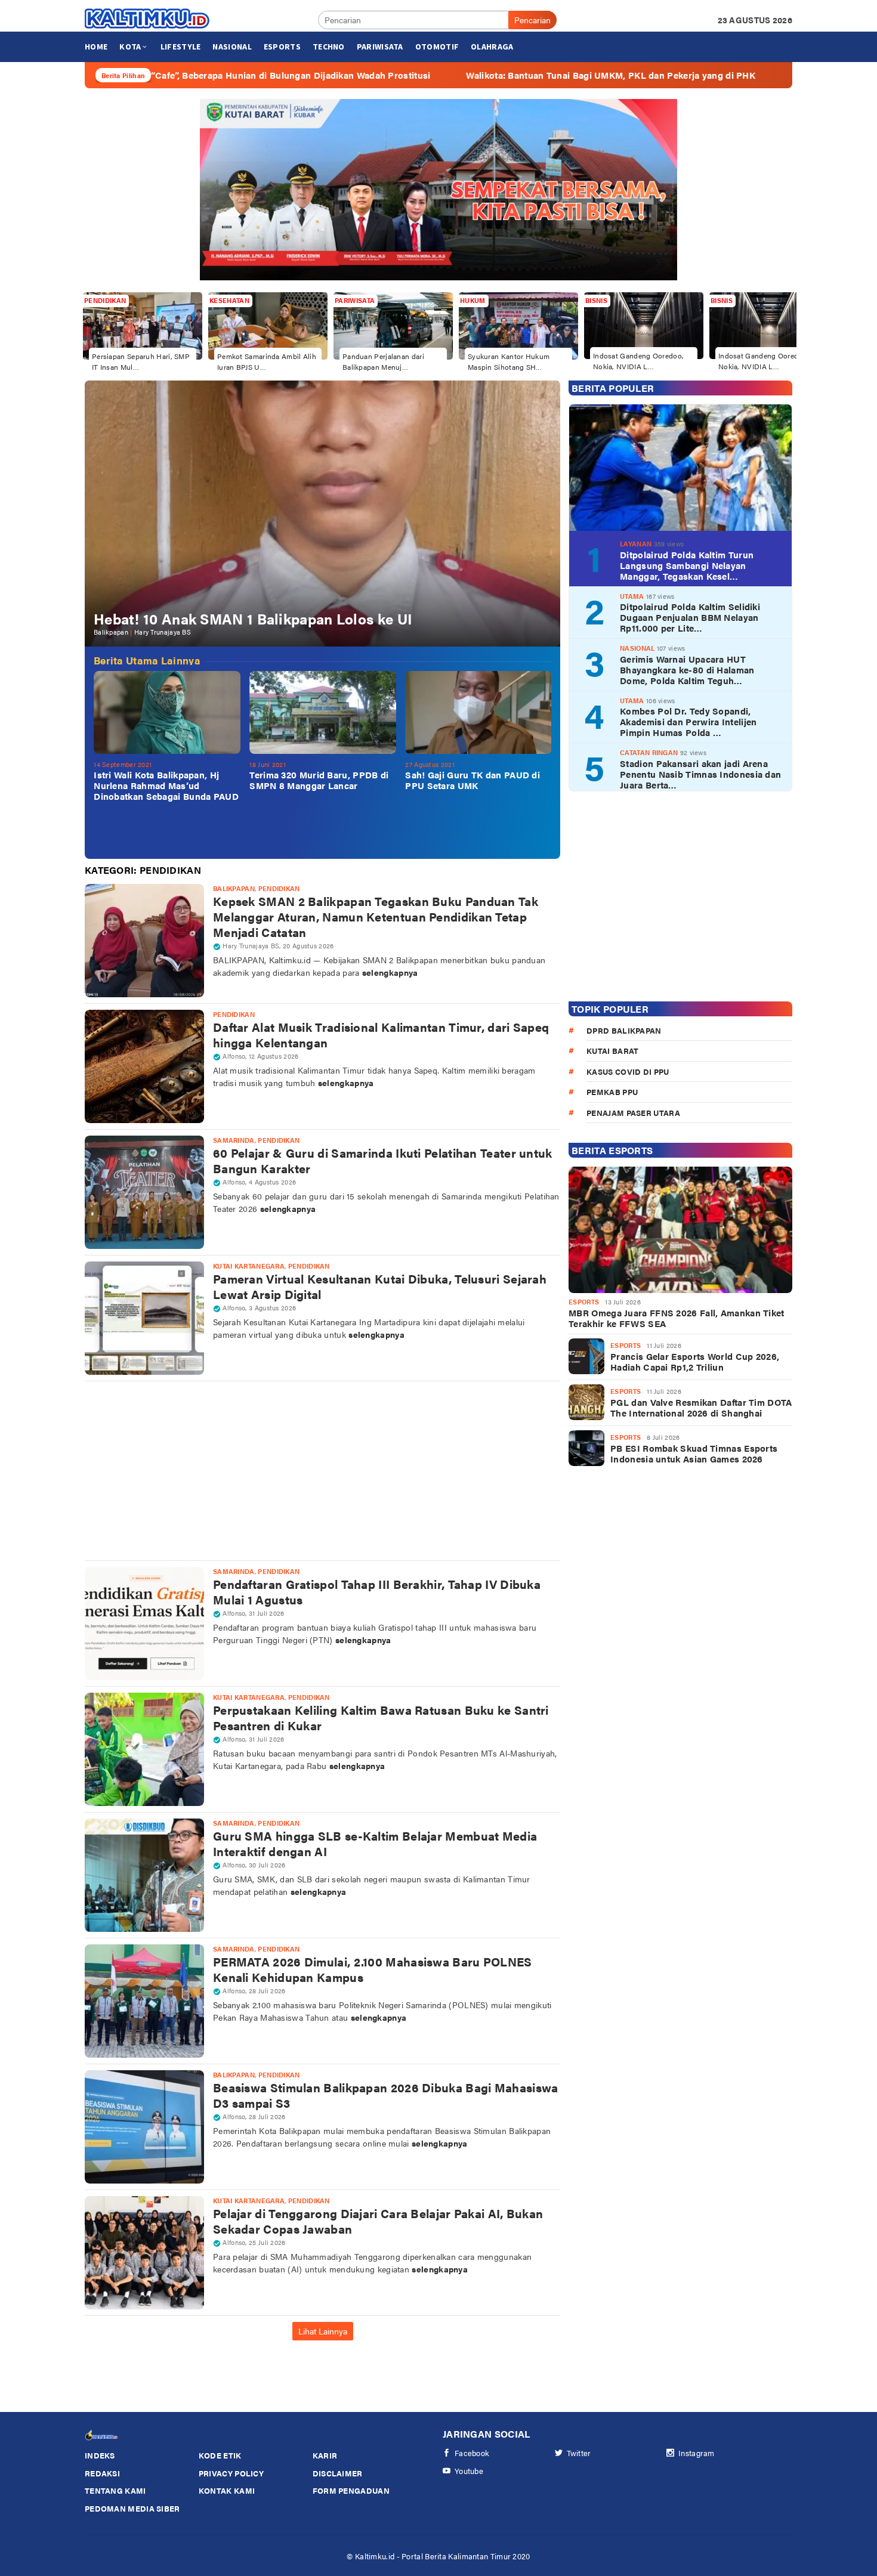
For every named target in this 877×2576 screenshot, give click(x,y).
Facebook (472, 2453)
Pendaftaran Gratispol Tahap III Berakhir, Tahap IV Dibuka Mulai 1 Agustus (377, 1592)
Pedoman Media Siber (132, 2508)
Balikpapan (111, 632)
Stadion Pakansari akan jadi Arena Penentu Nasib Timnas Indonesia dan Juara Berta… (700, 774)
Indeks (100, 2455)
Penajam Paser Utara (633, 1113)
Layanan (636, 544)
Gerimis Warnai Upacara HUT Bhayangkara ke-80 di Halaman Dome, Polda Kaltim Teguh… (687, 670)
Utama (632, 596)
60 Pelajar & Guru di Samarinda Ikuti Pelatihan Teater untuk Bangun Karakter (383, 1160)
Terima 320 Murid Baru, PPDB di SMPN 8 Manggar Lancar (319, 780)
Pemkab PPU (612, 1092)
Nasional (637, 648)
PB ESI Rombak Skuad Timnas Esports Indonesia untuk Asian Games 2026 (694, 1454)
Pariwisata (355, 300)
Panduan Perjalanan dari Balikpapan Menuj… (383, 361)
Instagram (697, 2453)
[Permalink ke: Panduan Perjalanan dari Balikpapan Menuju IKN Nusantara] (393, 324)
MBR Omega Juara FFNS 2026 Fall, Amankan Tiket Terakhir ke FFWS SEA (677, 1318)
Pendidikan (105, 300)
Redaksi (102, 2473)
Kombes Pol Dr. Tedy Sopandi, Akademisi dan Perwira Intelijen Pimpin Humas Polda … (688, 722)
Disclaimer (338, 2473)
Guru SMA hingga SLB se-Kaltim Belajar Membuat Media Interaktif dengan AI (375, 1843)
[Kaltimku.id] (148, 18)
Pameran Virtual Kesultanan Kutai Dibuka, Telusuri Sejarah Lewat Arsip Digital (380, 1286)
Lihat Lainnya (323, 2331)
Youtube (469, 2471)
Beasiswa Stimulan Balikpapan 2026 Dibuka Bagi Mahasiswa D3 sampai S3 (386, 2095)
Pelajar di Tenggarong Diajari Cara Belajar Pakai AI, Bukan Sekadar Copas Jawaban (378, 2221)
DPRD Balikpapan (624, 1030)
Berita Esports (612, 1150)
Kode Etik (220, 2455)
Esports (584, 1302)
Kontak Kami (227, 2490)
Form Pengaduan (351, 2490)
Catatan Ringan (649, 752)
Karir (325, 2455)
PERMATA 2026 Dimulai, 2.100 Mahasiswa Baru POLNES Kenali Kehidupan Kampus (373, 1969)
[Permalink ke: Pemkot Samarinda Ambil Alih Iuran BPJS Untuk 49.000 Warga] (268, 324)
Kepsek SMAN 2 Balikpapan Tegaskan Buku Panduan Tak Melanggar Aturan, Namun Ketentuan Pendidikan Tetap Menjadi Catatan (376, 916)
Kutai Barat (612, 1051)
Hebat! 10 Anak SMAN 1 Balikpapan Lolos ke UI (253, 619)
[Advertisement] (322, 1471)
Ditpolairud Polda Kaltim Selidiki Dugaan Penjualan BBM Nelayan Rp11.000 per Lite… (690, 617)
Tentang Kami (115, 2490)
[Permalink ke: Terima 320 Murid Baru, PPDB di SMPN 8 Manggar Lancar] (323, 712)
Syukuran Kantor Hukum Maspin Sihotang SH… (509, 361)
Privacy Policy (231, 2473)
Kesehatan (229, 300)
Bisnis (596, 300)
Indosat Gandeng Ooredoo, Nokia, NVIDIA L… (638, 361)
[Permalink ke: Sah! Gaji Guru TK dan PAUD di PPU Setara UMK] (478, 712)
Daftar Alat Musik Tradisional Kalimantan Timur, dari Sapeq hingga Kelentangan (381, 1035)
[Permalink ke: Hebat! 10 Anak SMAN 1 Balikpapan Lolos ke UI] (322, 513)
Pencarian (532, 20)
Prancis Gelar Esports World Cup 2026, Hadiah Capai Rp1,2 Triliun (695, 1362)
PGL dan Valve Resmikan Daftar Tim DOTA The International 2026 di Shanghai (701, 1408)
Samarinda (234, 1140)
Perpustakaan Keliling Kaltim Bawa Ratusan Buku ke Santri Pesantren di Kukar (381, 1717)
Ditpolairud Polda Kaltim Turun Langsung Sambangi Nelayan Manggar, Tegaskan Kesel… (687, 565)
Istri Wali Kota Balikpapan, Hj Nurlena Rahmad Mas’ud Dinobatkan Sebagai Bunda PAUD (166, 786)
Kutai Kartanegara (249, 1266)
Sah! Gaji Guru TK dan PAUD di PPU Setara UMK (473, 780)
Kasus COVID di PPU (628, 1071)
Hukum (473, 300)
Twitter (579, 2453)
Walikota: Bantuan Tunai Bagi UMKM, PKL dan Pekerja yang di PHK (487, 75)
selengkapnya (390, 972)
